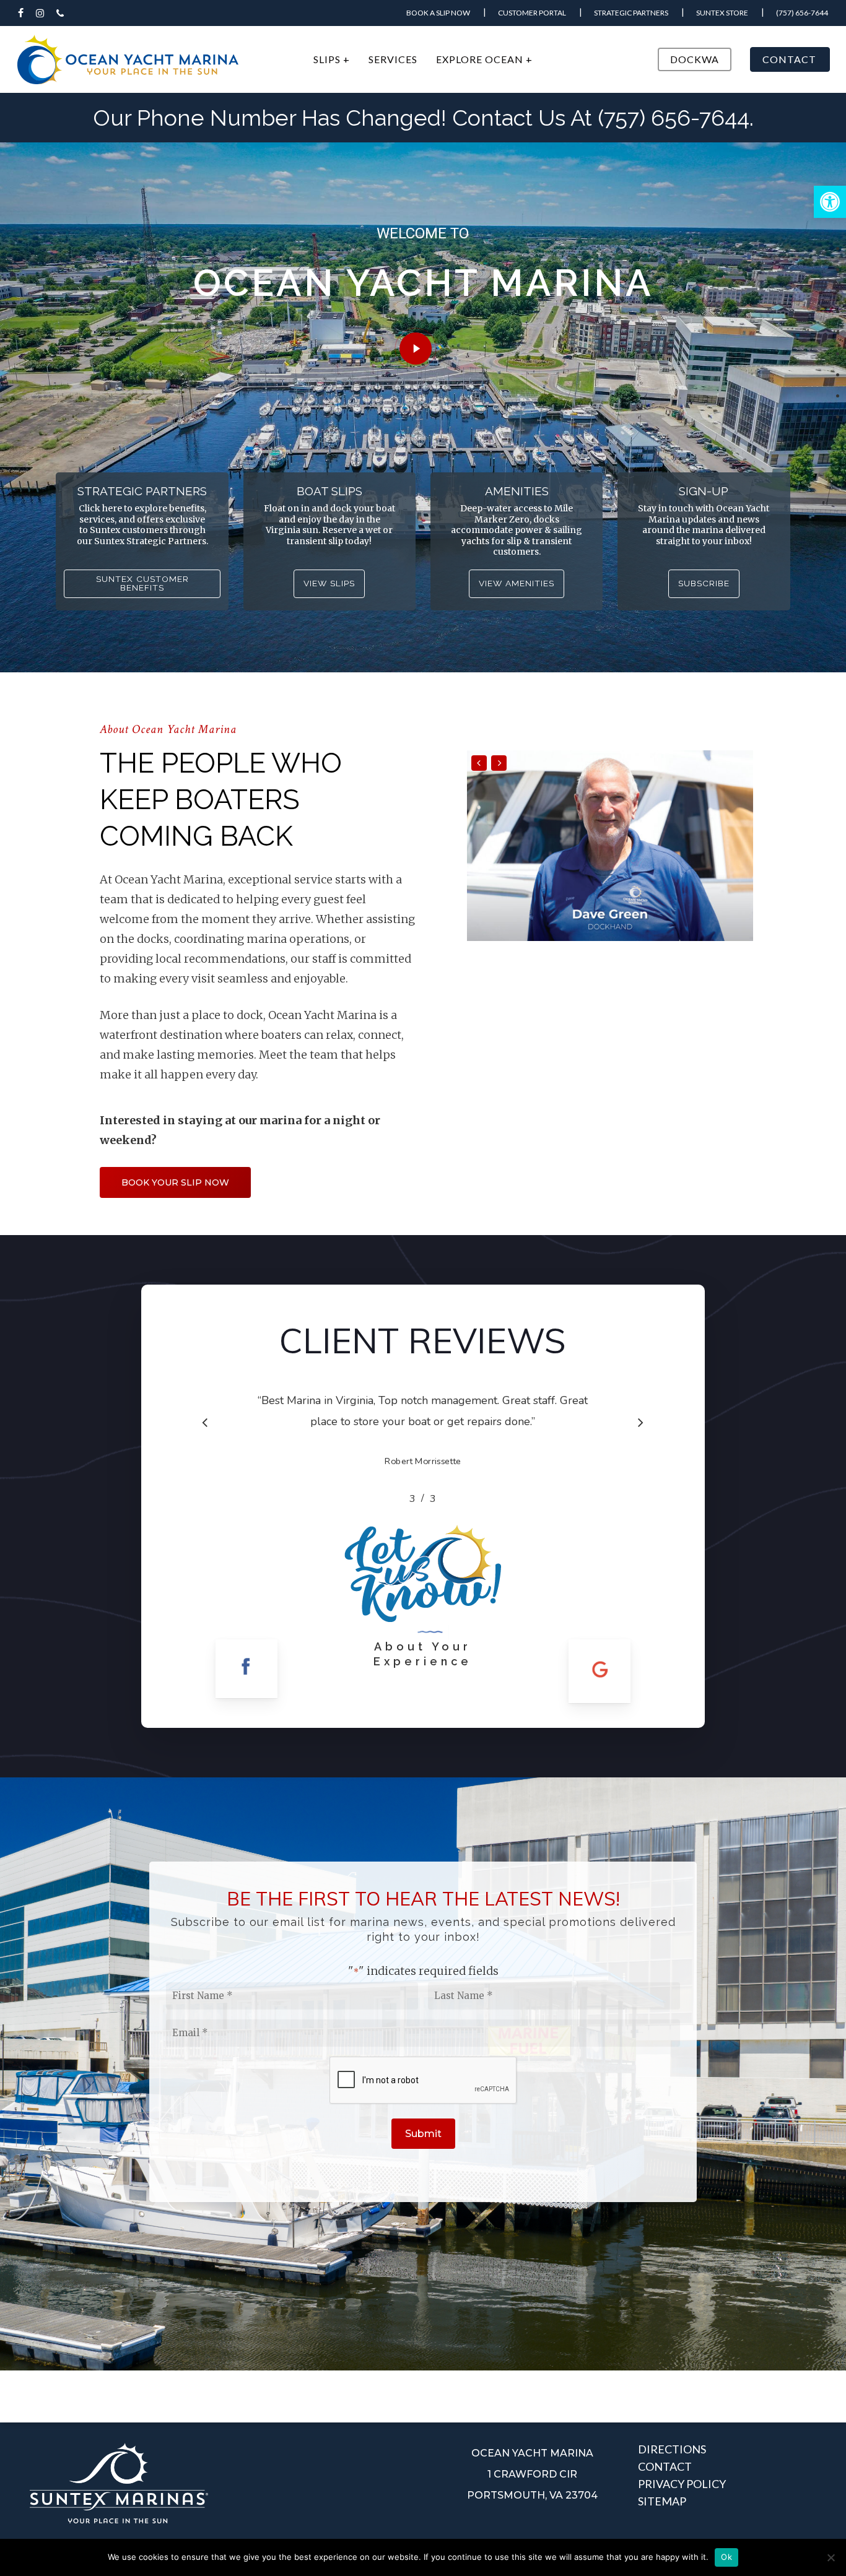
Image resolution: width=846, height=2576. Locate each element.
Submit (423, 2134)
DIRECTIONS (672, 2449)
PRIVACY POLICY (682, 2484)
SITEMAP (662, 2501)
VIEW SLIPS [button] (329, 584)
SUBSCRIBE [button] (704, 584)
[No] (831, 2557)
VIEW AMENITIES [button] (517, 584)
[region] (423, 1448)
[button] (830, 202)
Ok (726, 2557)
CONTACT (665, 2466)
